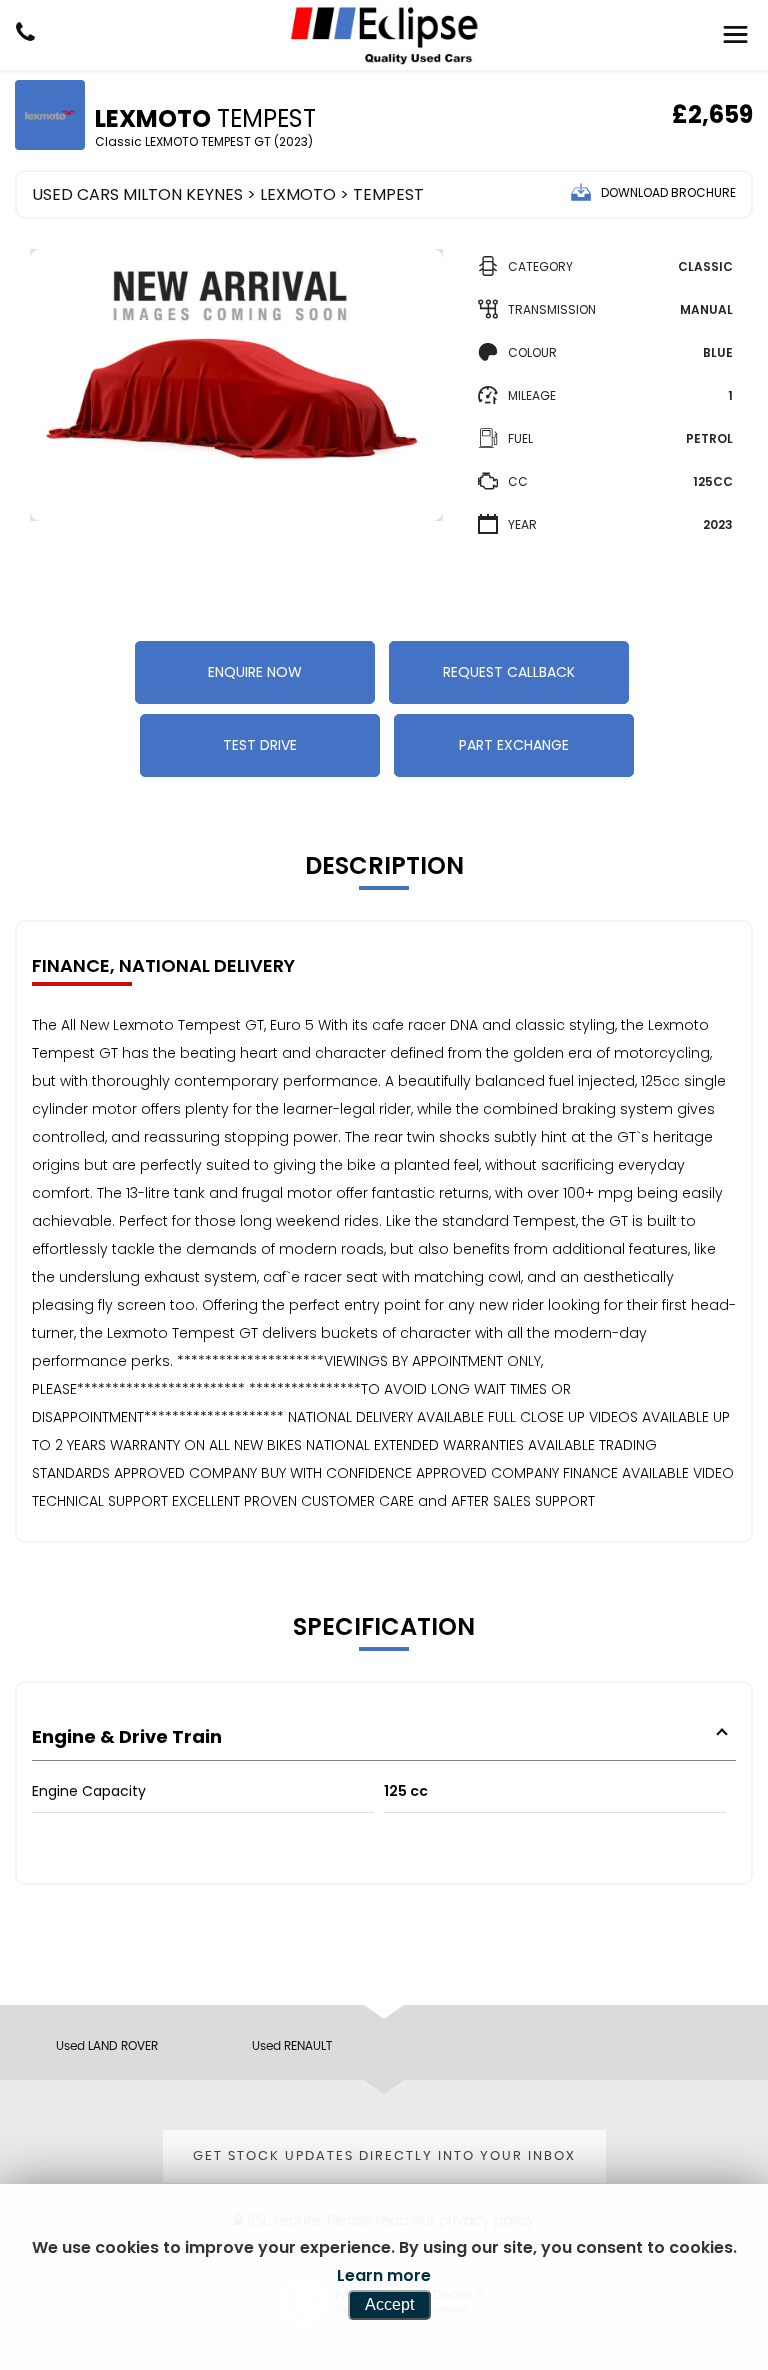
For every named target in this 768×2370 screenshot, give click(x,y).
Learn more (384, 2275)
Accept (389, 2304)
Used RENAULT (292, 2046)
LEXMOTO (298, 194)
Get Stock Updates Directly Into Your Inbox (384, 2156)
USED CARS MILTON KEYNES (137, 194)
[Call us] (25, 35)
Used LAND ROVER (107, 2046)
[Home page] (384, 35)
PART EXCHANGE (514, 745)
